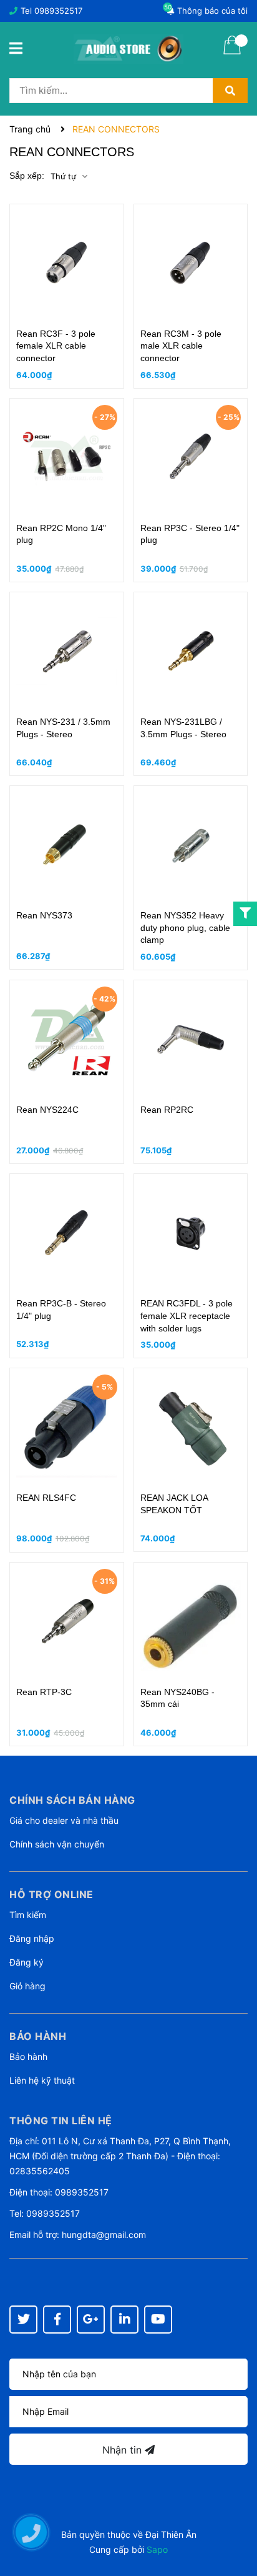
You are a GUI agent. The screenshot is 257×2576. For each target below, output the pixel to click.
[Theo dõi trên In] (124, 2320)
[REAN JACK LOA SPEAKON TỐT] (191, 1427)
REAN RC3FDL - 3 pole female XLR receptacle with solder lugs (187, 1315)
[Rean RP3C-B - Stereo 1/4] (67, 1233)
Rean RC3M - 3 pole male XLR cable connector (181, 346)
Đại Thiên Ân (171, 2534)
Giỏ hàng (27, 1986)
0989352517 (58, 11)
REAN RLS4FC (46, 1498)
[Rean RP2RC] (191, 1039)
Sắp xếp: (27, 176)
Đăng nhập (32, 1938)
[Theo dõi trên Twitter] (23, 2320)
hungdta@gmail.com (104, 2235)
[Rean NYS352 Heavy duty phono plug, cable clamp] (191, 845)
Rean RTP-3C (44, 1692)
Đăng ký (27, 1962)
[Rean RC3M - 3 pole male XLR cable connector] (191, 263)
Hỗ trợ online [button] (51, 1894)
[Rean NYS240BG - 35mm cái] (191, 1621)
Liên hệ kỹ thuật (42, 2080)
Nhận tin (124, 2450)
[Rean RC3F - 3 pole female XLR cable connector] (67, 263)
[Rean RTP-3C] (67, 1621)
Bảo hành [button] (38, 2036)
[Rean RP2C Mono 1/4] (67, 457)
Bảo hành (28, 2056)
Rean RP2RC (167, 1110)
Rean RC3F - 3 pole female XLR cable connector (56, 346)
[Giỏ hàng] (232, 53)
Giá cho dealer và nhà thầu (64, 1820)
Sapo (157, 2549)
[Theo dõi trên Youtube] (158, 2320)
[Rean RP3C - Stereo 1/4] (191, 457)
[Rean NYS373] (67, 845)
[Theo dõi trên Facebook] (57, 2320)
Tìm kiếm (28, 1915)
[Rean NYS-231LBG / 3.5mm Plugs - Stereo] (191, 651)
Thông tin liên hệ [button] (61, 2121)
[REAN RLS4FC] (67, 1427)
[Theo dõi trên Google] (91, 2320)
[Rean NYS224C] (67, 1039)
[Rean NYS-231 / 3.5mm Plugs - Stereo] (67, 651)
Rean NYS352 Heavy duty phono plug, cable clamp (185, 927)
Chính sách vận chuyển (57, 1844)
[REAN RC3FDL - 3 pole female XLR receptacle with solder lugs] (191, 1233)
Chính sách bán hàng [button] (72, 1800)
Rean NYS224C (47, 1110)
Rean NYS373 (44, 915)
